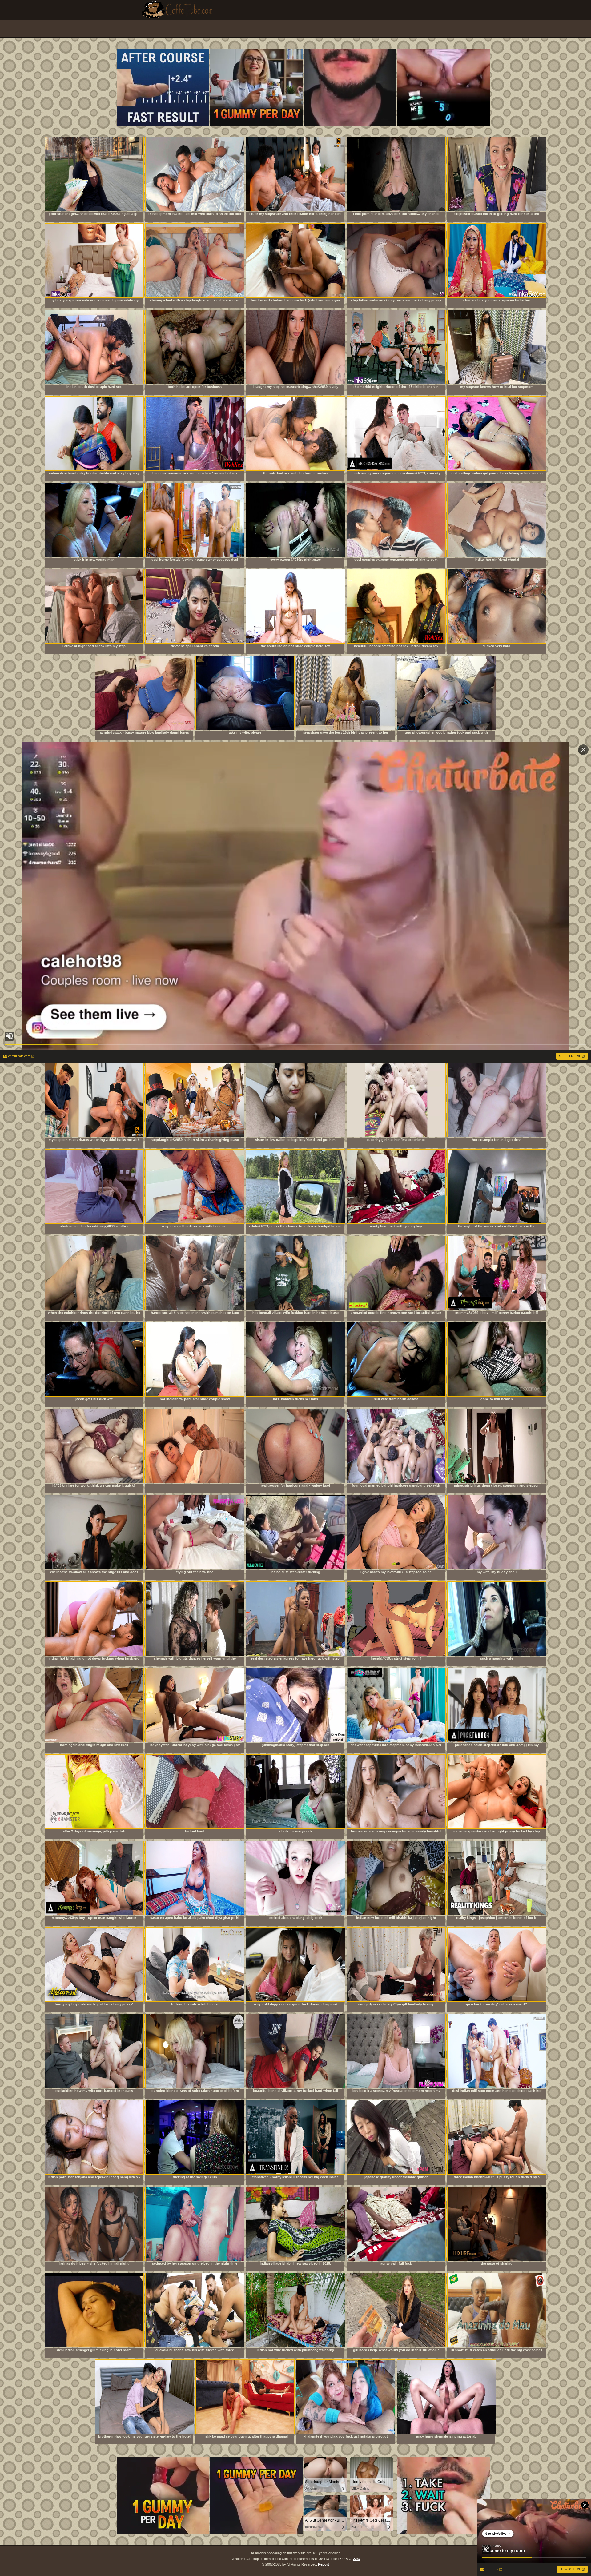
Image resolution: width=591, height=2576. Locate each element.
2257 (357, 2559)
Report (324, 2564)
